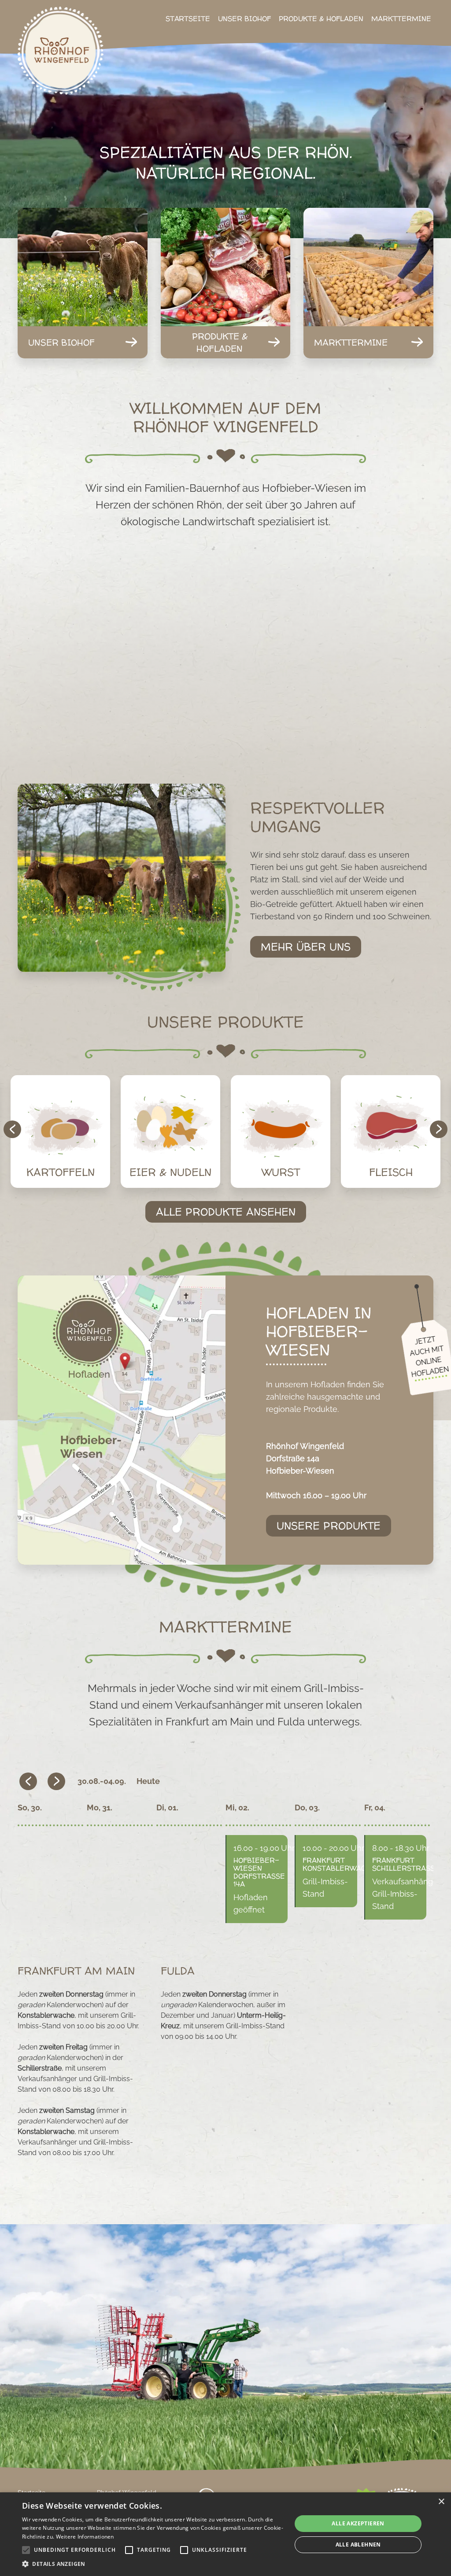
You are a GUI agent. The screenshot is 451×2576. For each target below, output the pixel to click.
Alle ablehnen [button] (358, 2545)
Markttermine (401, 18)
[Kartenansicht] (122, 1420)
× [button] (441, 2502)
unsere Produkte (329, 1526)
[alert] (225, 2534)
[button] (153, 2564)
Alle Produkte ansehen (226, 1212)
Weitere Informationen (85, 2537)
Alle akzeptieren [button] (358, 2523)
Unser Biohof (244, 18)
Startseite (188, 18)
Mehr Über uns (306, 947)
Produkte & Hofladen (321, 18)
